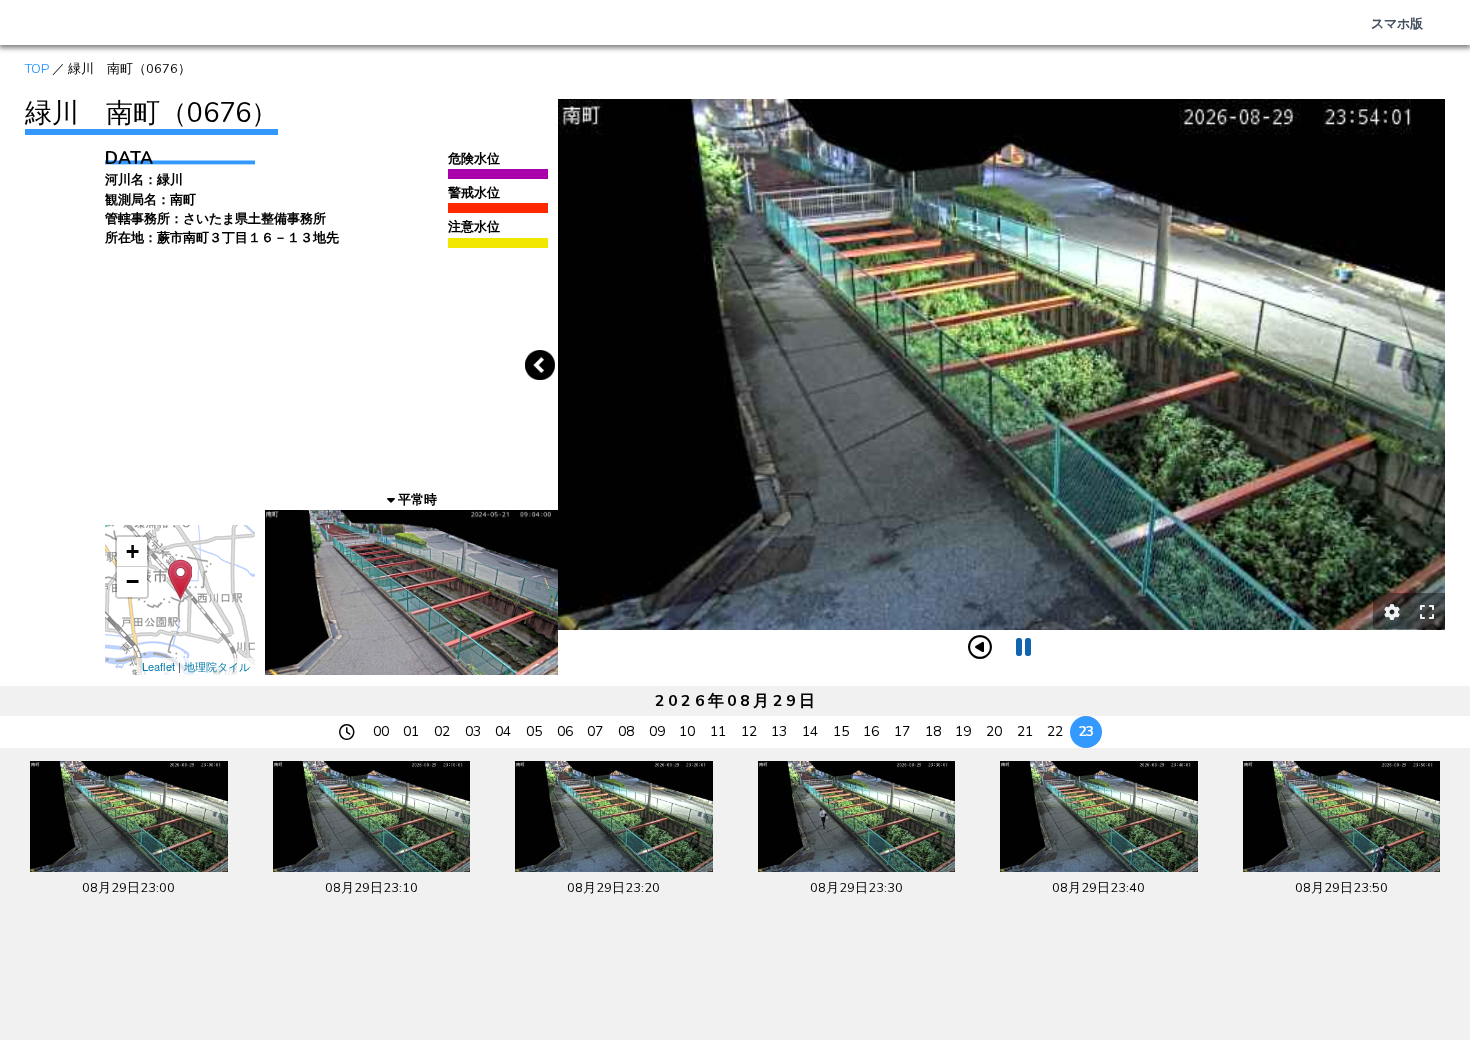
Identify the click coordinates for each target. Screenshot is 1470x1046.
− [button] (132, 581)
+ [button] (132, 551)
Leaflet (158, 666)
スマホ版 (1397, 24)
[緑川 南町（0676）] (180, 579)
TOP (37, 69)
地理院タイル (217, 666)
